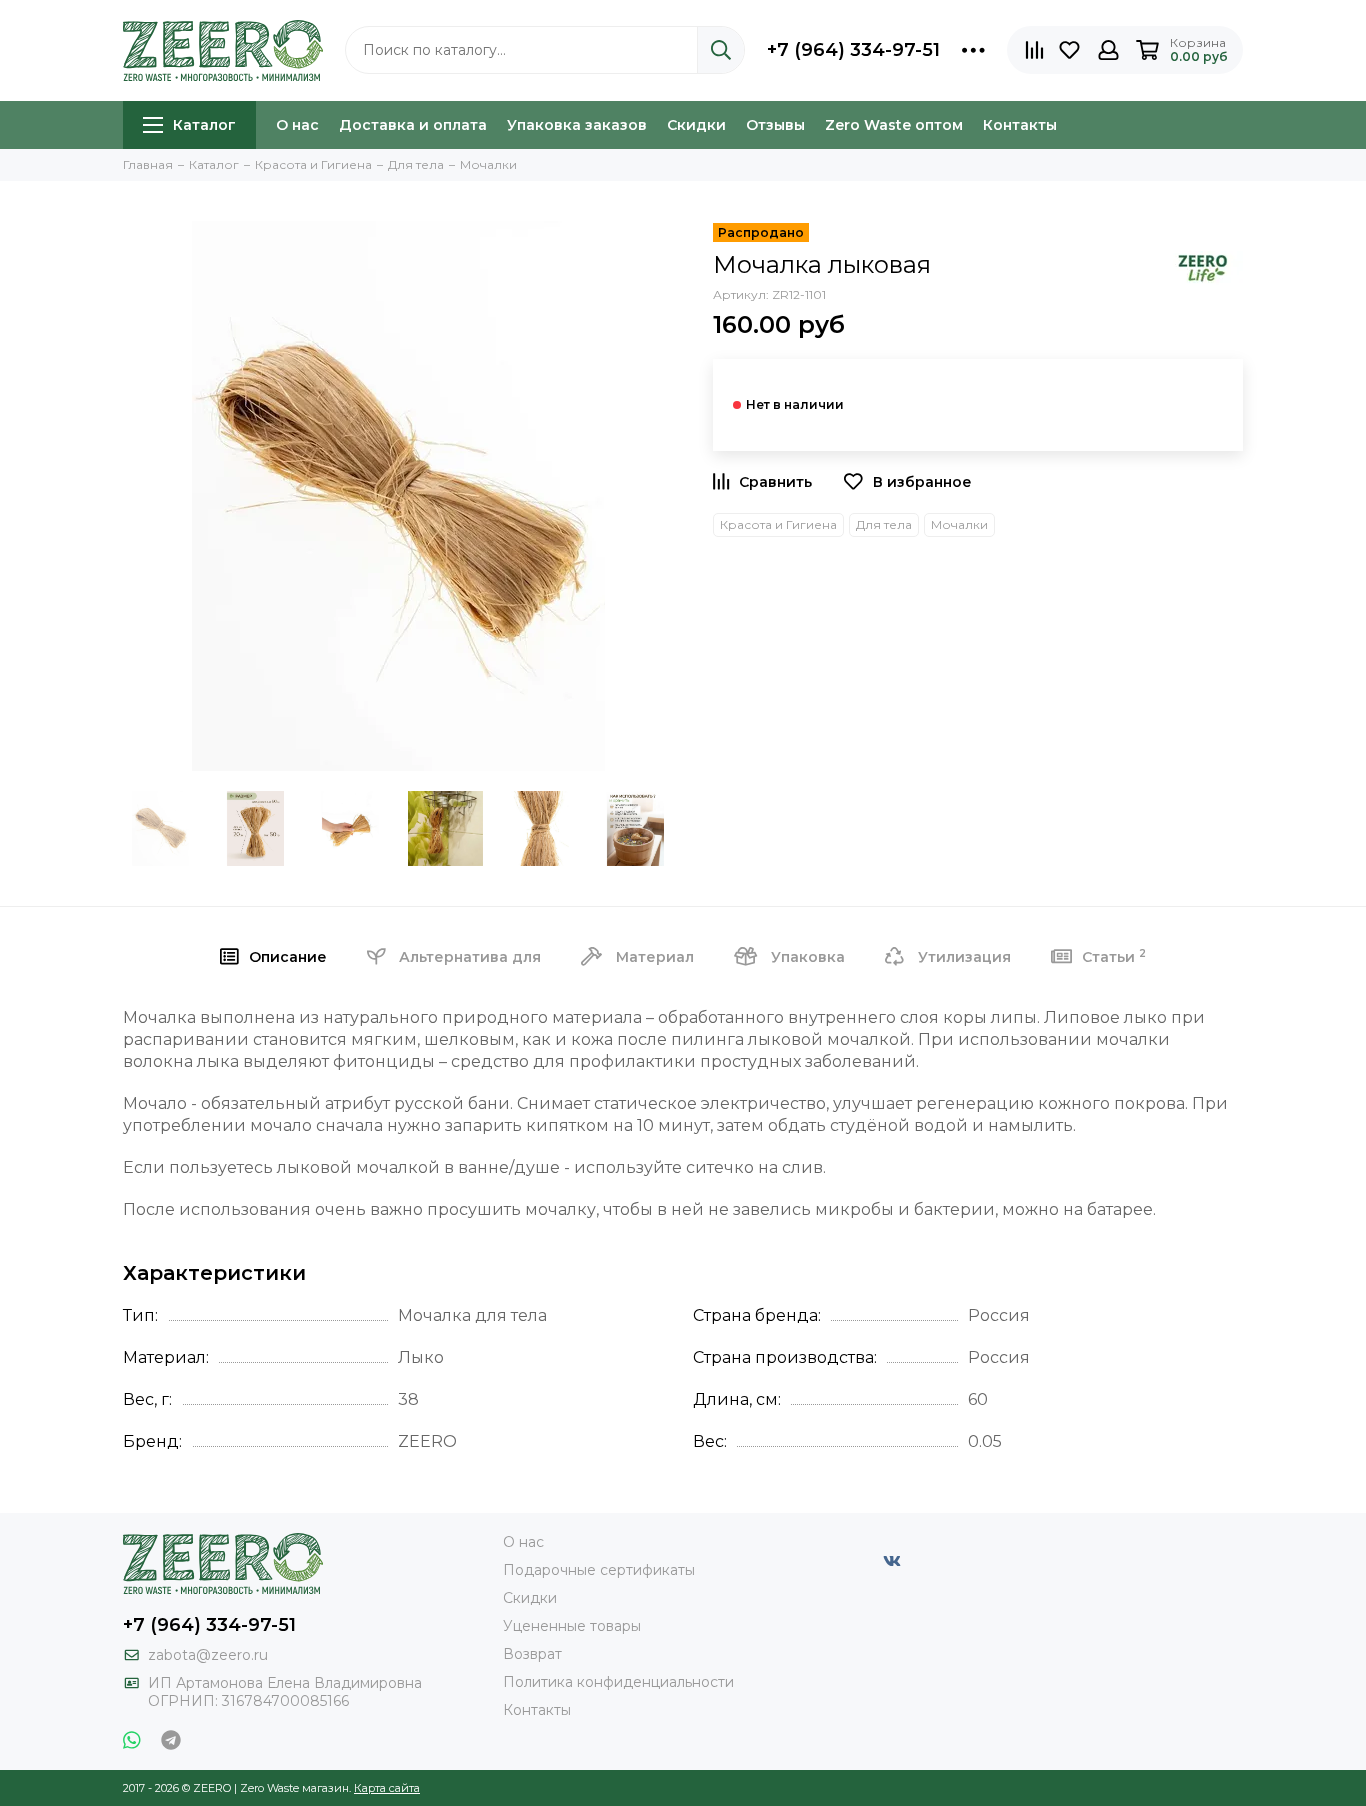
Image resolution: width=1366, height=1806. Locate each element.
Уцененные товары (572, 1626)
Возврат (532, 1654)
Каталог (204, 125)
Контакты (1020, 125)
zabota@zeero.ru (208, 1655)
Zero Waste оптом (894, 125)
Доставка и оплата (413, 125)
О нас (297, 125)
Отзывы (775, 125)
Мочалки (959, 524)
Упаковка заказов (577, 125)
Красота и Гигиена (778, 524)
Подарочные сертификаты (599, 1570)
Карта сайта (387, 1788)
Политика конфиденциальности (618, 1682)
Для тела (884, 524)
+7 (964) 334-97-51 (853, 50)
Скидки (696, 125)
